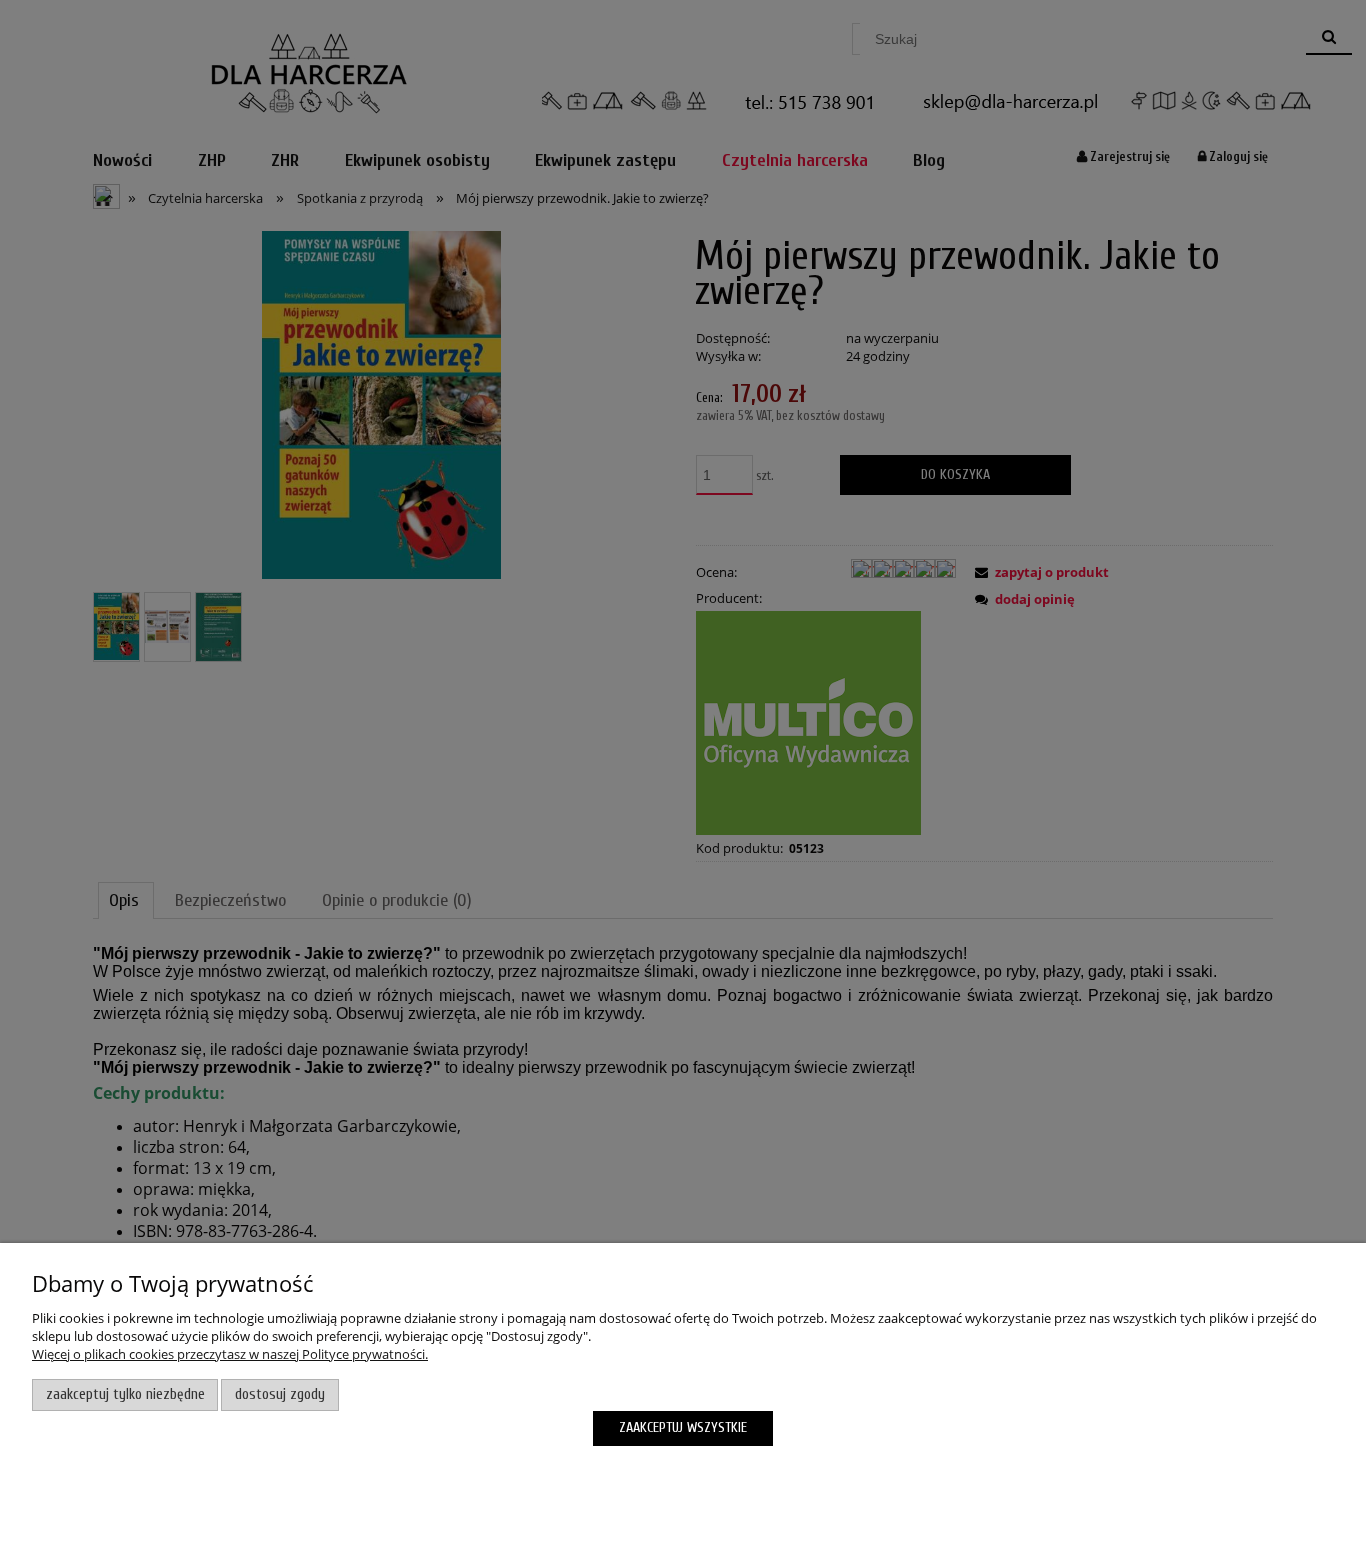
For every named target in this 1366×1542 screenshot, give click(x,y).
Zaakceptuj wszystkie (683, 1427)
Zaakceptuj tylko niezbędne (125, 1394)
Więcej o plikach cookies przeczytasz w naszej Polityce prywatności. (230, 1354)
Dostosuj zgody (280, 1394)
